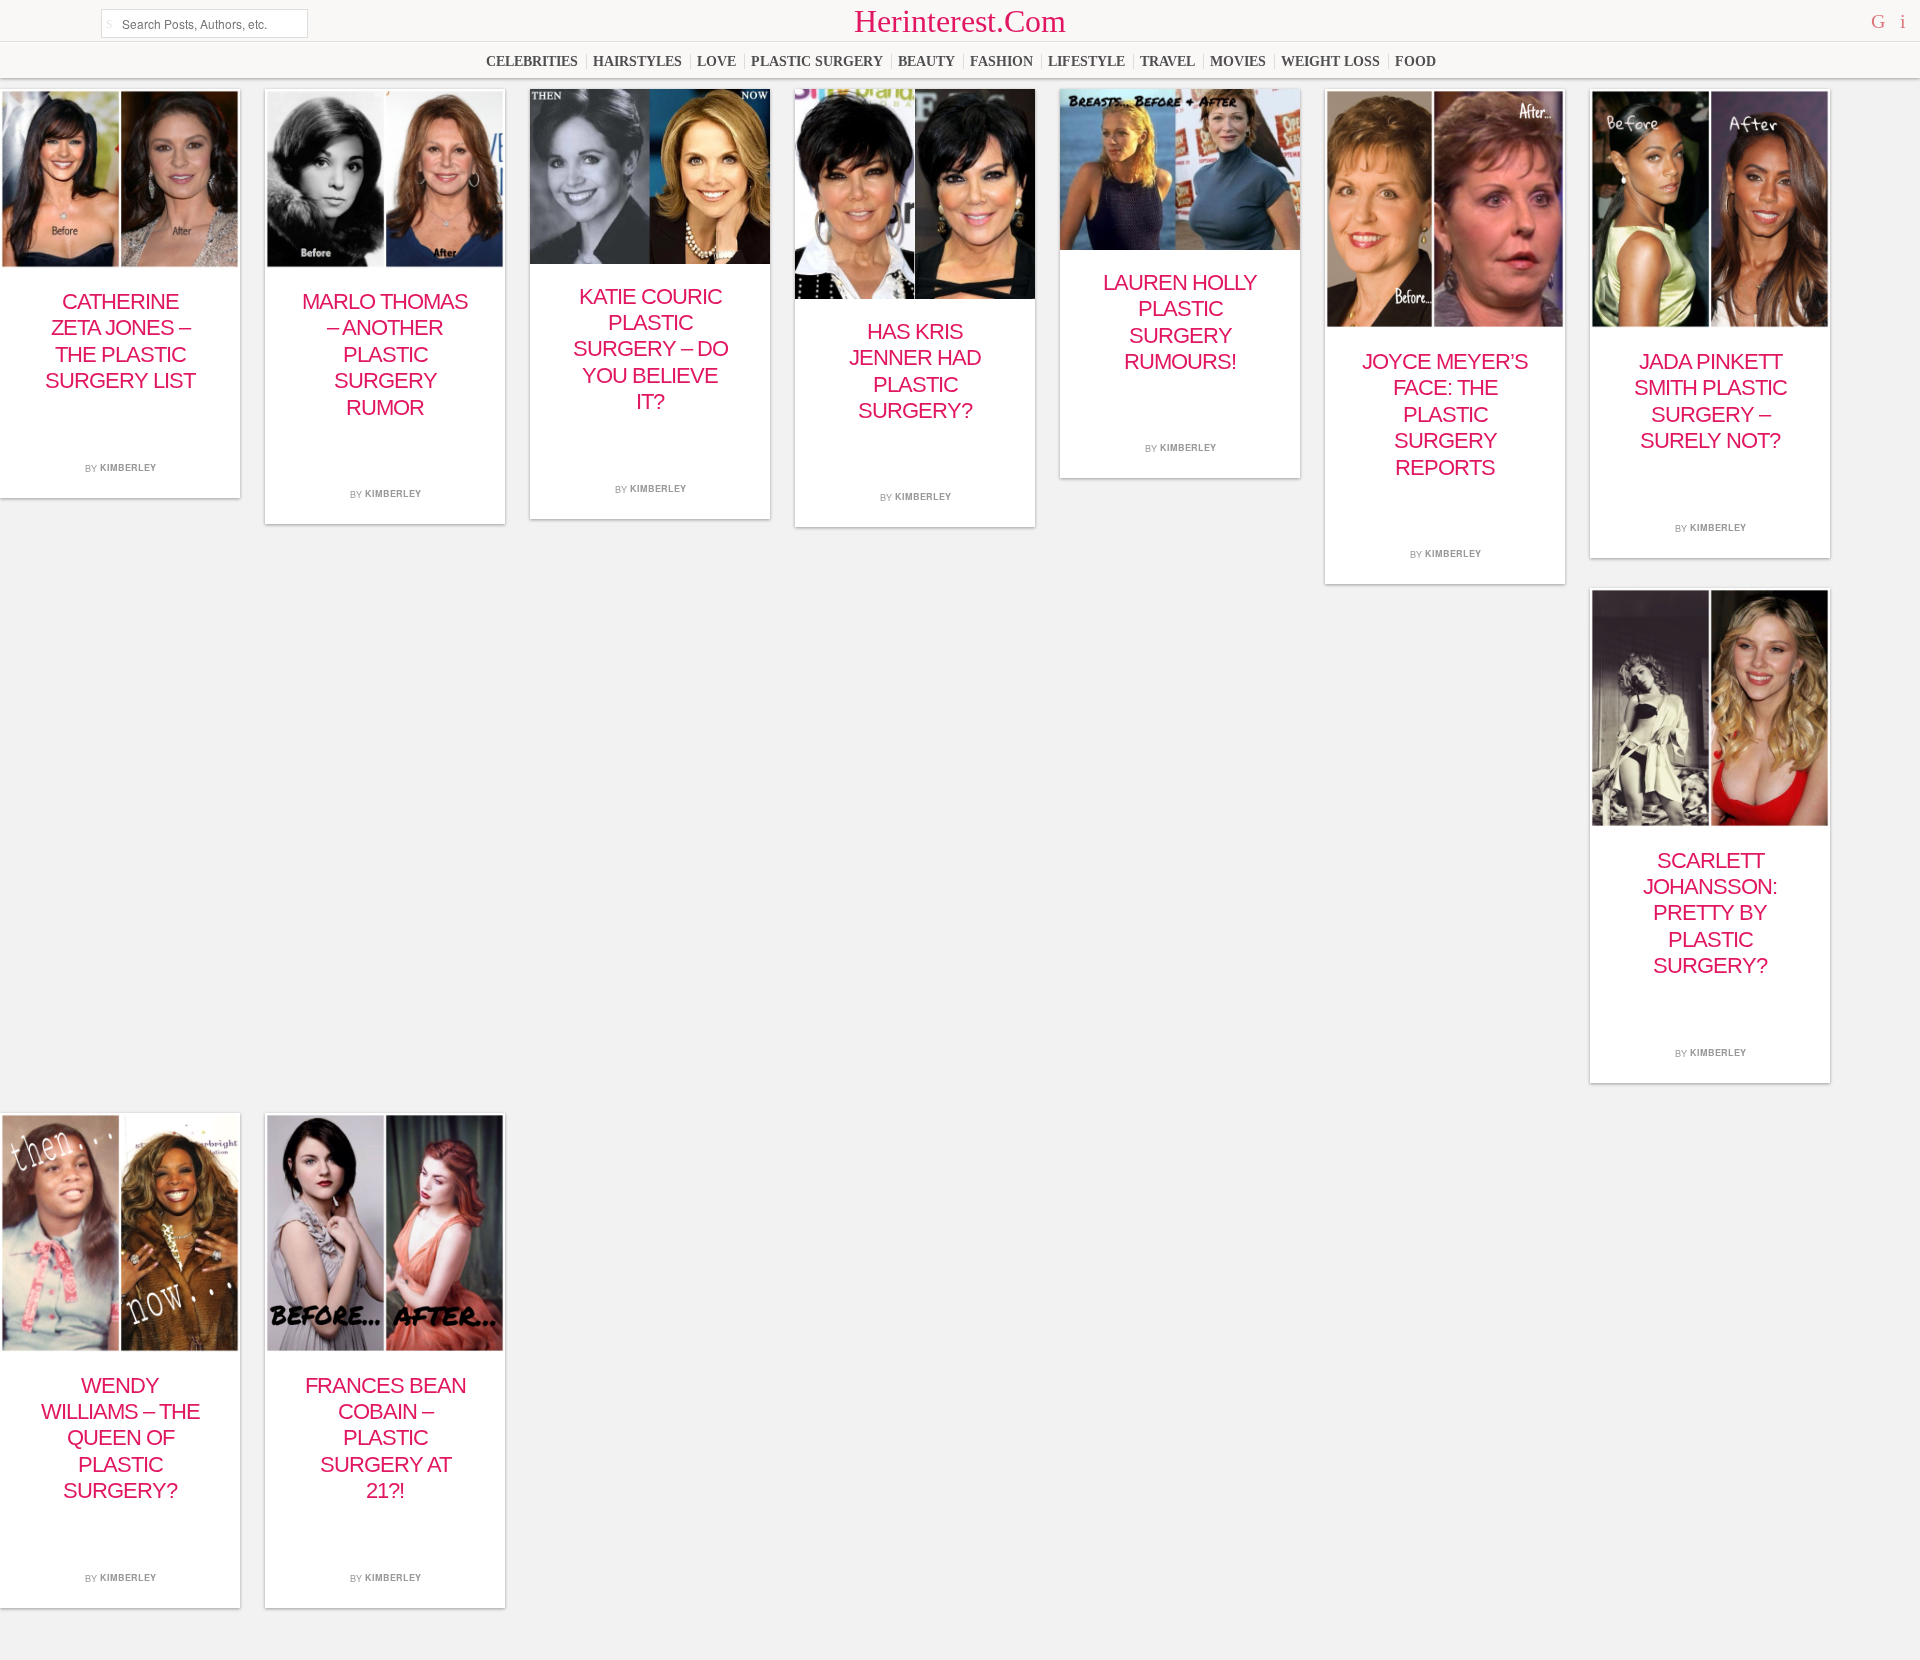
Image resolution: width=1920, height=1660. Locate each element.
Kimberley (128, 467)
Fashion (1001, 61)
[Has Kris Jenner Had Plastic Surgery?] (915, 294)
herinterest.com (960, 21)
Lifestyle (1086, 61)
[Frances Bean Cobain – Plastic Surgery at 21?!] (385, 1348)
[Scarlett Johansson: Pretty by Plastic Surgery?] (1710, 823)
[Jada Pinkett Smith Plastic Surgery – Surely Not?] (1710, 324)
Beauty (926, 61)
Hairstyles (637, 61)
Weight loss (1330, 61)
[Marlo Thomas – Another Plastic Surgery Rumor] (385, 264)
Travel (1167, 61)
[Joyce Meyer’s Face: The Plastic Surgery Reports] (1445, 324)
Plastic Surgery (817, 61)
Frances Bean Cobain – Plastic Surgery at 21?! (385, 1438)
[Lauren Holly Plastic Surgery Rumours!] (1180, 245)
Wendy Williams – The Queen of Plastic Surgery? (120, 1438)
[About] (1903, 20)
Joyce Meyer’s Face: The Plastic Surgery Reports (1445, 414)
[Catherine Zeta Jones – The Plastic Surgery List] (120, 264)
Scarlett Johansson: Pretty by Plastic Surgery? (1710, 913)
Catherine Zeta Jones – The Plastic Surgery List (120, 341)
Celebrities (532, 61)
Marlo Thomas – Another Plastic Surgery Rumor (385, 354)
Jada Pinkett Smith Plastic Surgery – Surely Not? (1710, 401)
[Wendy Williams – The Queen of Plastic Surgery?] (120, 1348)
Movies (1238, 61)
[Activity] (1880, 20)
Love (716, 61)
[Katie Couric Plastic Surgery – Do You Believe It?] (650, 259)
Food (1415, 61)
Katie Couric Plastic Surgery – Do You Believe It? (650, 349)
